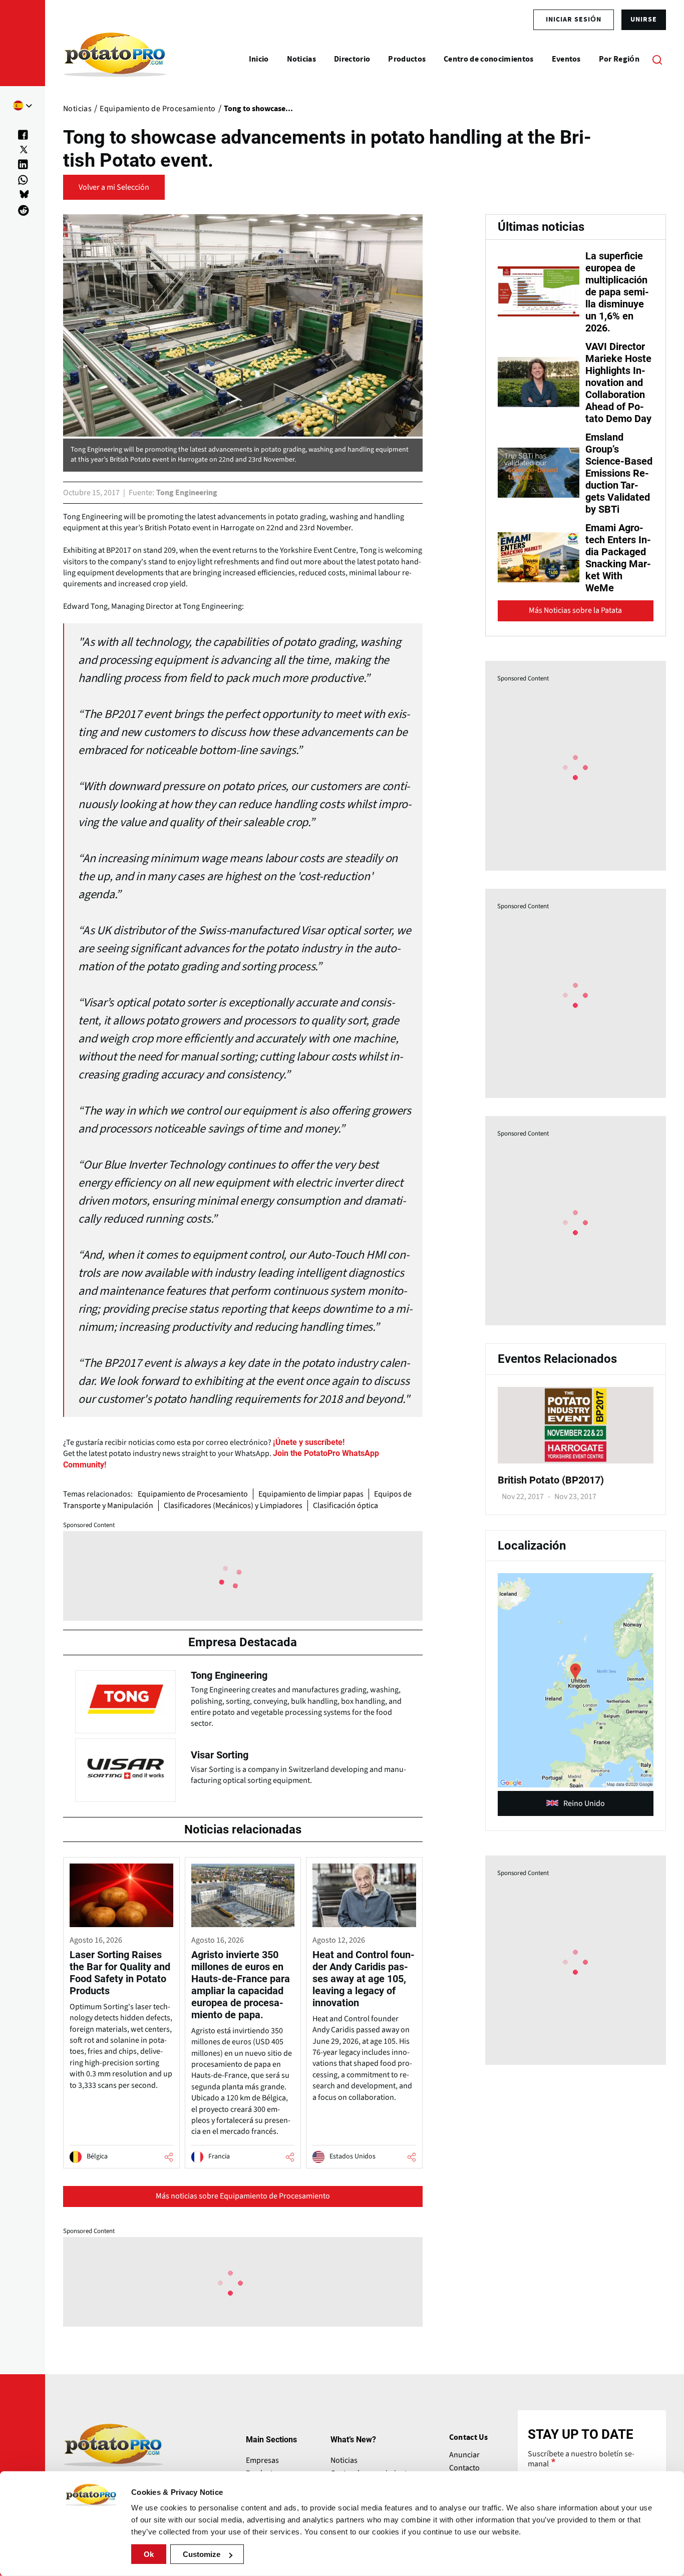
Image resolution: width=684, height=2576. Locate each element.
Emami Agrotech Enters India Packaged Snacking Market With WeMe (618, 558)
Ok (149, 2554)
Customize (202, 2554)
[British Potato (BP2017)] (576, 1461)
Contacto (464, 2468)
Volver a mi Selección (114, 187)
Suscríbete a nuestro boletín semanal (581, 2459)
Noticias (344, 2460)
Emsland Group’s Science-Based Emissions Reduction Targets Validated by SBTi (619, 473)
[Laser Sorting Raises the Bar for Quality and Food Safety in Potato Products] (121, 2012)
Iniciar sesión (574, 20)
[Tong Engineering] (243, 1699)
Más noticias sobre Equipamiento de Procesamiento (243, 2196)
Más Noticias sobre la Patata (575, 610)
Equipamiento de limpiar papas (311, 1494)
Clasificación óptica (346, 1506)
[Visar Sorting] (243, 1767)
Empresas (262, 2460)
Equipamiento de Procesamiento (193, 1494)
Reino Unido (584, 1803)
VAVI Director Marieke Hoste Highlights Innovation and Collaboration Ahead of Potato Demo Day (618, 383)
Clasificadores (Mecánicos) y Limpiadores (233, 1506)
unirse (644, 20)
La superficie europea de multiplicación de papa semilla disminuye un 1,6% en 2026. (617, 292)
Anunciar (464, 2455)
